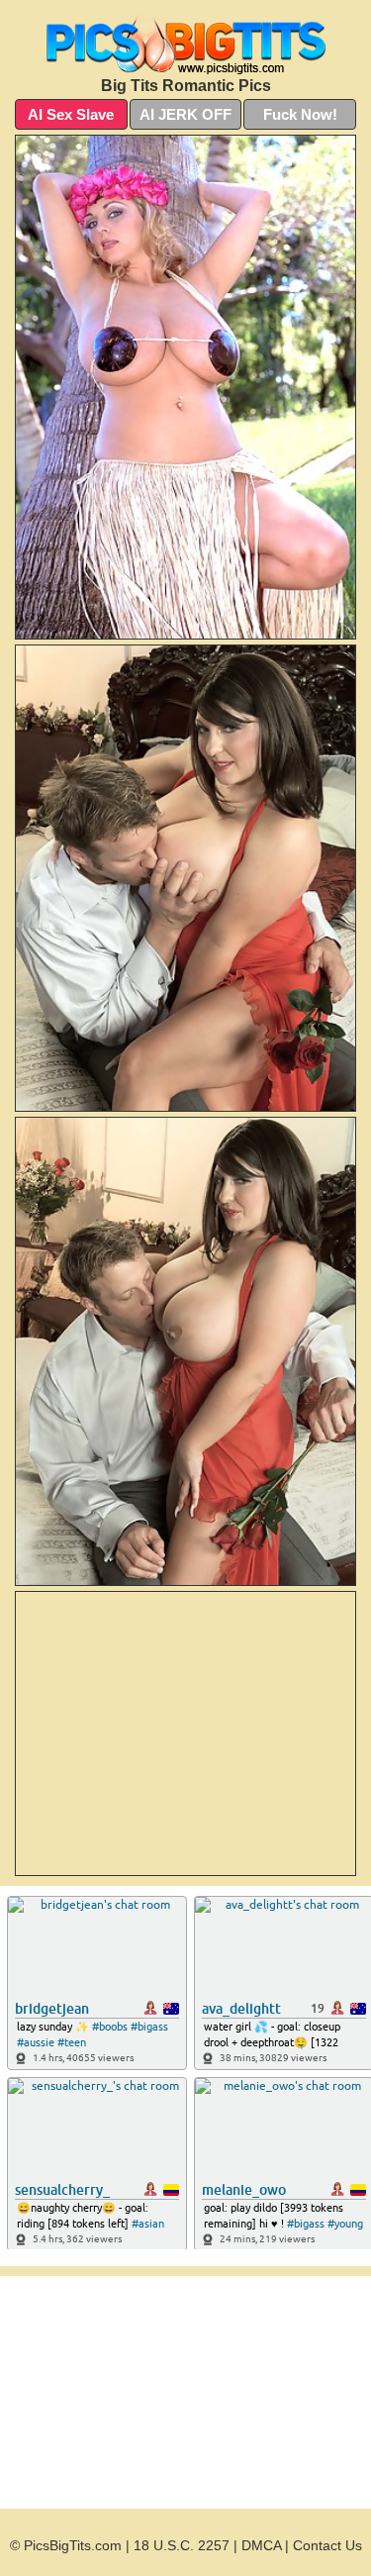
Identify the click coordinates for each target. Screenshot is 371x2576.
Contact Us (327, 2545)
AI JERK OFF (185, 114)
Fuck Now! (300, 114)
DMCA (261, 2545)
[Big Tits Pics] (185, 43)
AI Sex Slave (71, 114)
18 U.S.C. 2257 (182, 2545)
